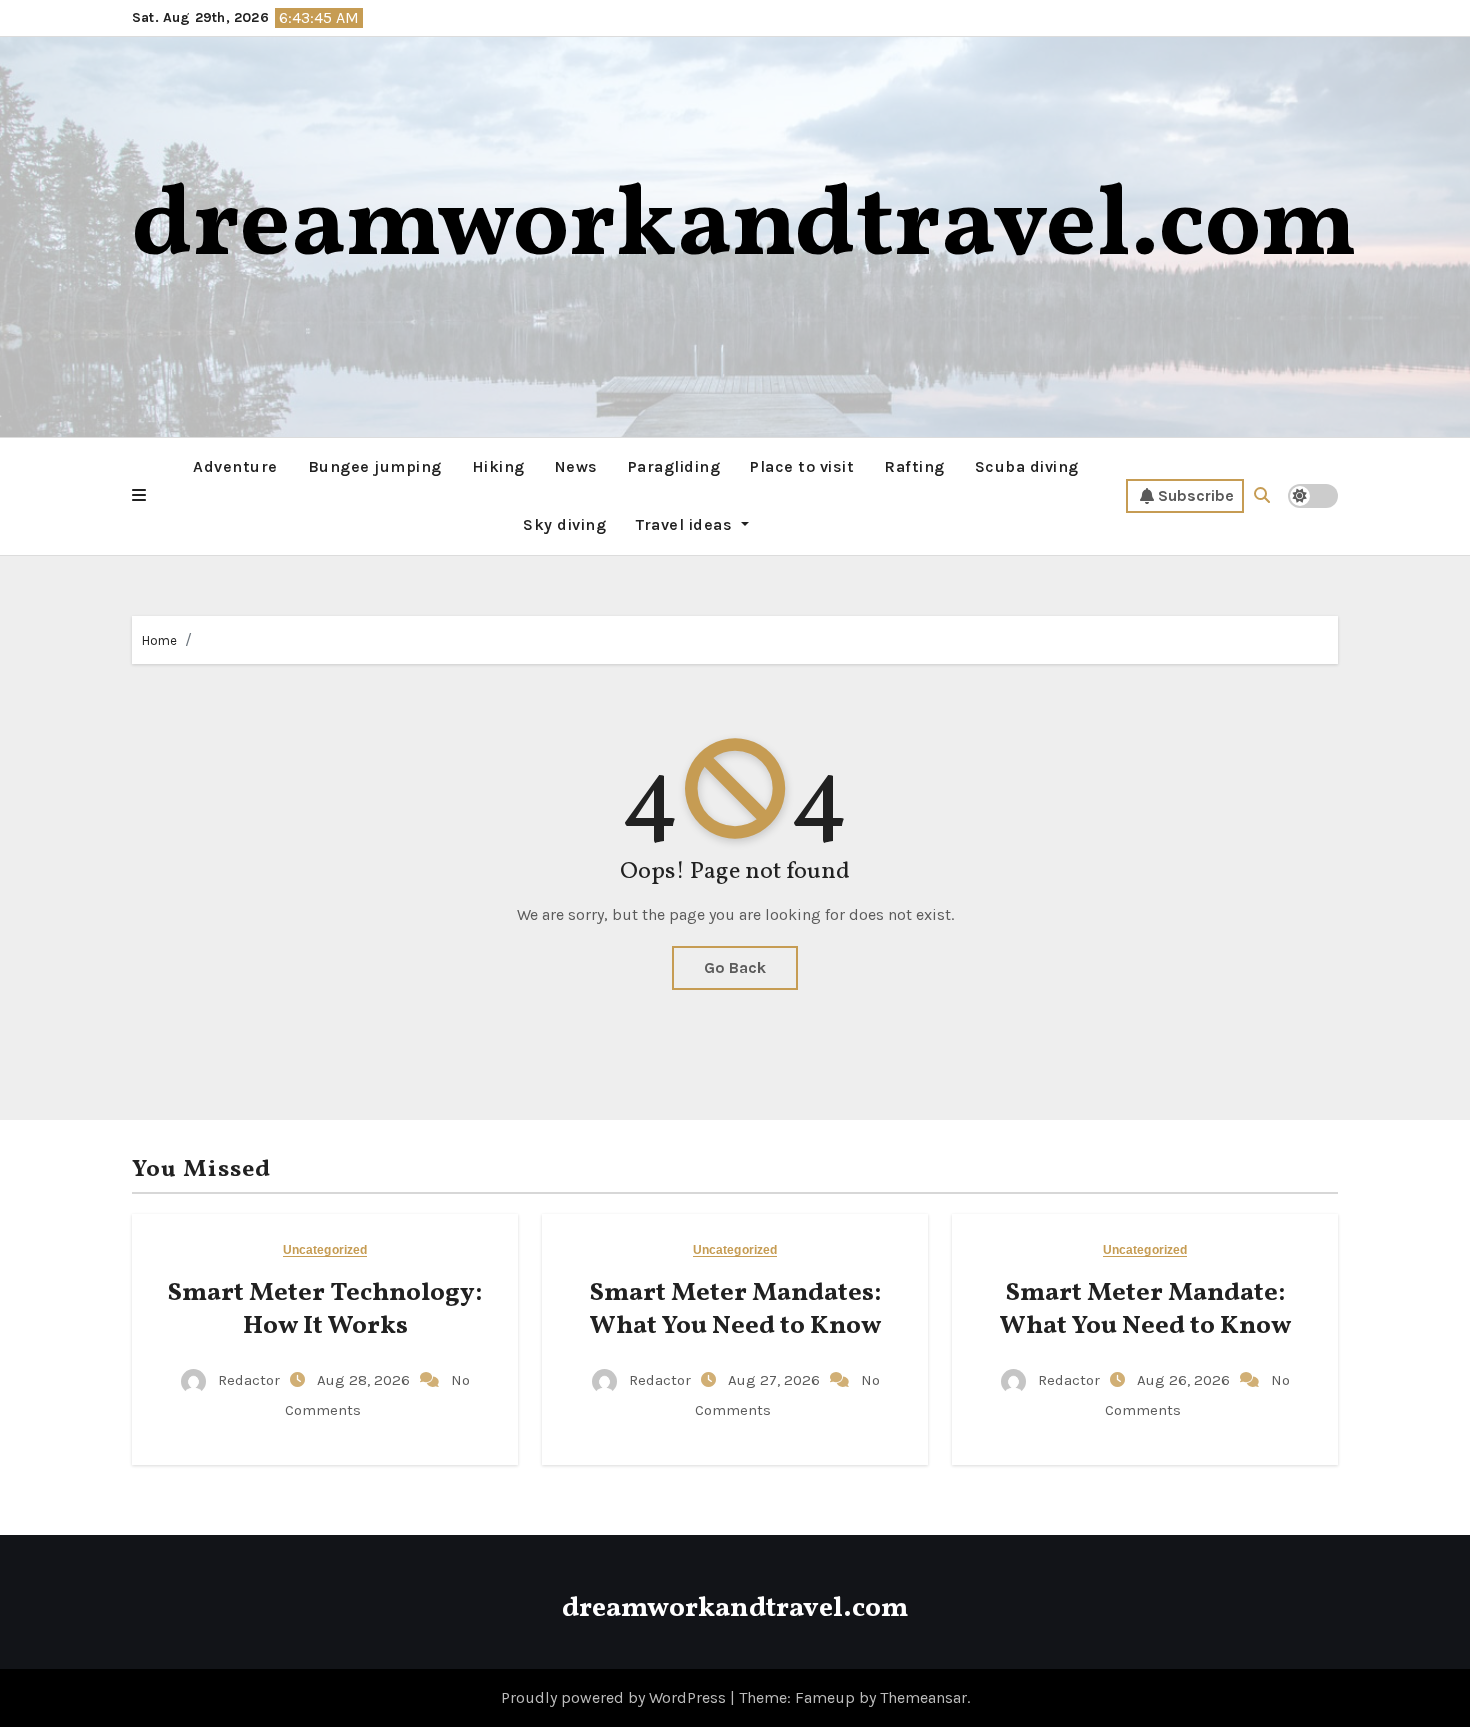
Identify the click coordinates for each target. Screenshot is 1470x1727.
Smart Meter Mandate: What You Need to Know (1145, 1310)
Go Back (735, 967)
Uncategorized (325, 1250)
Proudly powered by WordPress (615, 1697)
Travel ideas (686, 524)
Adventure (235, 466)
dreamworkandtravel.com (744, 228)
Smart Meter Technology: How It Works (325, 1310)
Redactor (249, 1380)
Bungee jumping (375, 466)
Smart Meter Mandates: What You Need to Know (735, 1310)
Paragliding (674, 466)
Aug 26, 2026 (1185, 1380)
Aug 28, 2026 (365, 1380)
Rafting (914, 466)
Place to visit (802, 466)
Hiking (498, 466)
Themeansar (923, 1697)
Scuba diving (1027, 466)
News (576, 466)
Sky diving (564, 524)
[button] (139, 496)
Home (159, 640)
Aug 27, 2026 (776, 1380)
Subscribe (1196, 495)
